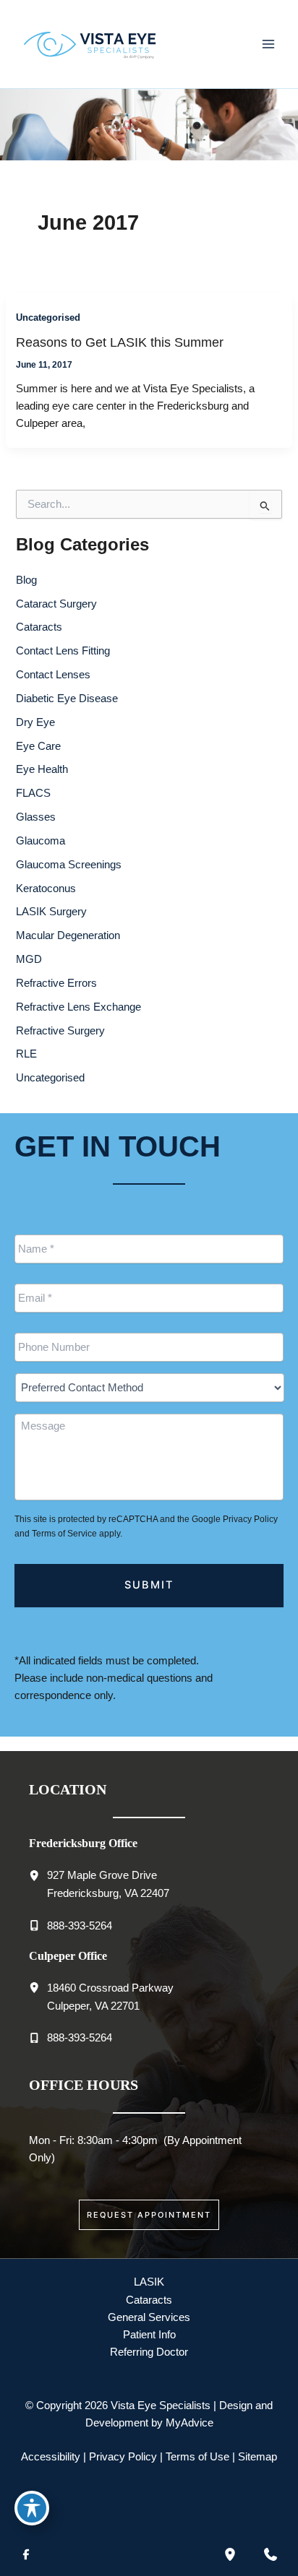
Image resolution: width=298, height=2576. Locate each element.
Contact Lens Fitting (63, 651)
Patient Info (149, 2335)
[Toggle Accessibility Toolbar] (32, 2508)
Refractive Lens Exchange (78, 1007)
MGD (29, 959)
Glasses (36, 817)
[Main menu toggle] (268, 44)
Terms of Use (197, 2457)
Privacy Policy (250, 1519)
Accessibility (51, 2457)
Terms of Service (64, 1534)
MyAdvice (190, 2423)
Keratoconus (46, 889)
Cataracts (39, 627)
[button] (149, 2215)
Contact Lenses (53, 675)
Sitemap (257, 2457)
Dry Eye (35, 722)
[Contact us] (271, 2554)
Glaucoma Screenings (69, 865)
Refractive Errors (56, 983)
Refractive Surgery (60, 1031)
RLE (26, 1054)
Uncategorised (48, 317)
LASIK (149, 2282)
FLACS (33, 793)
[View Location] (38, 1875)
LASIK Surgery (51, 912)
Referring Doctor (149, 2352)
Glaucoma (41, 841)
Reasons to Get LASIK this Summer (120, 342)
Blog (26, 580)
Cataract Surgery (56, 604)
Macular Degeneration (68, 935)
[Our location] (230, 2554)
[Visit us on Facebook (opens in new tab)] (26, 2554)
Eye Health (42, 769)
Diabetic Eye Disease (67, 699)
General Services (149, 2317)
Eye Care (38, 746)
